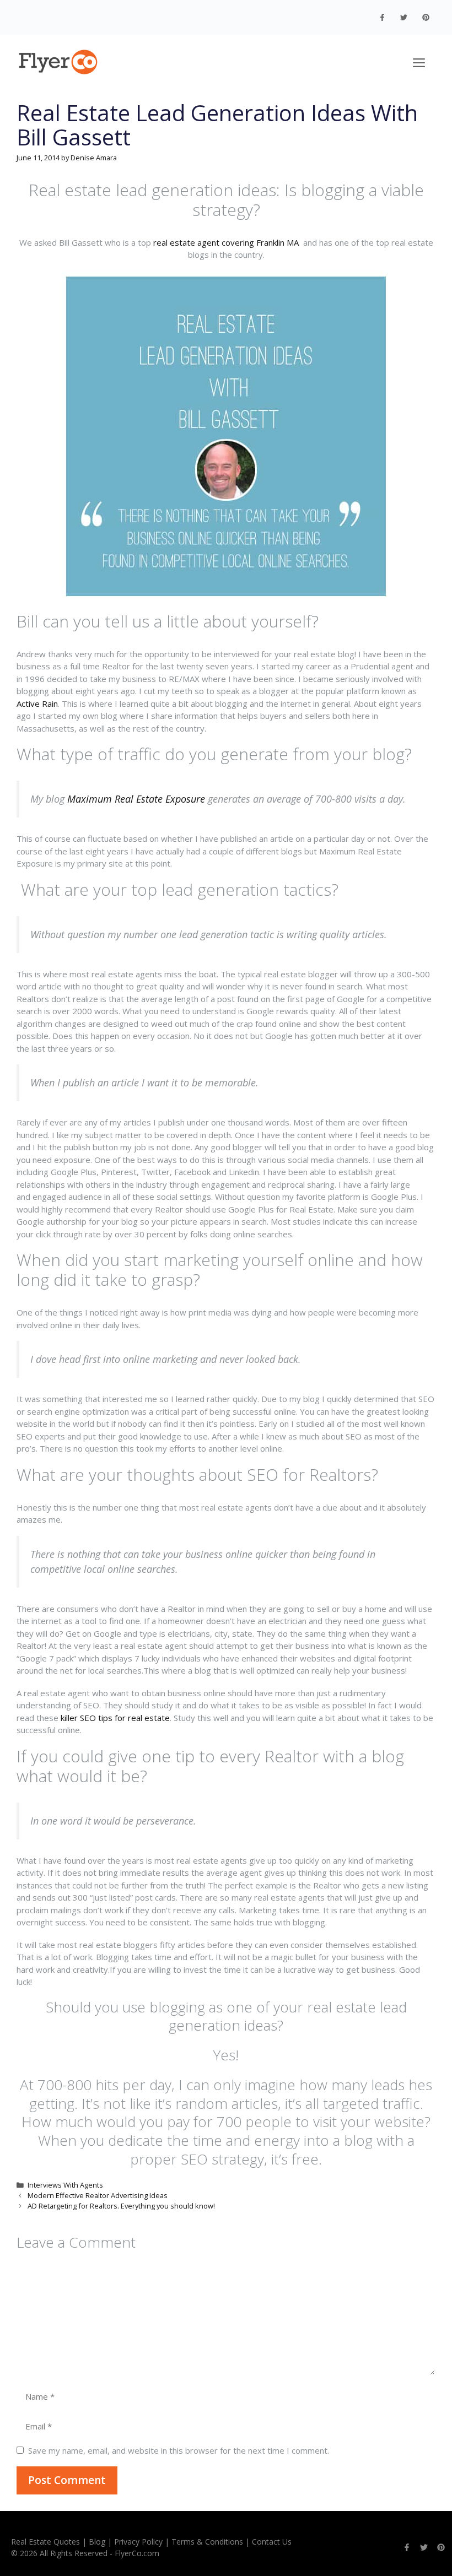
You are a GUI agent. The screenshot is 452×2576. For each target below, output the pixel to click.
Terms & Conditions (207, 2542)
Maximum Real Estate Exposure (136, 799)
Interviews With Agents (65, 2185)
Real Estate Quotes (45, 2542)
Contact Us (272, 2542)
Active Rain (37, 703)
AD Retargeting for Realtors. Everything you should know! (121, 2206)
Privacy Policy (138, 2542)
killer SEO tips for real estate (115, 1718)
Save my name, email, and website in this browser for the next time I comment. (179, 2450)
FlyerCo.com (137, 2553)
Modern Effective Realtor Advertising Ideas (98, 2195)
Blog (97, 2542)
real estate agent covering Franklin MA (227, 242)
